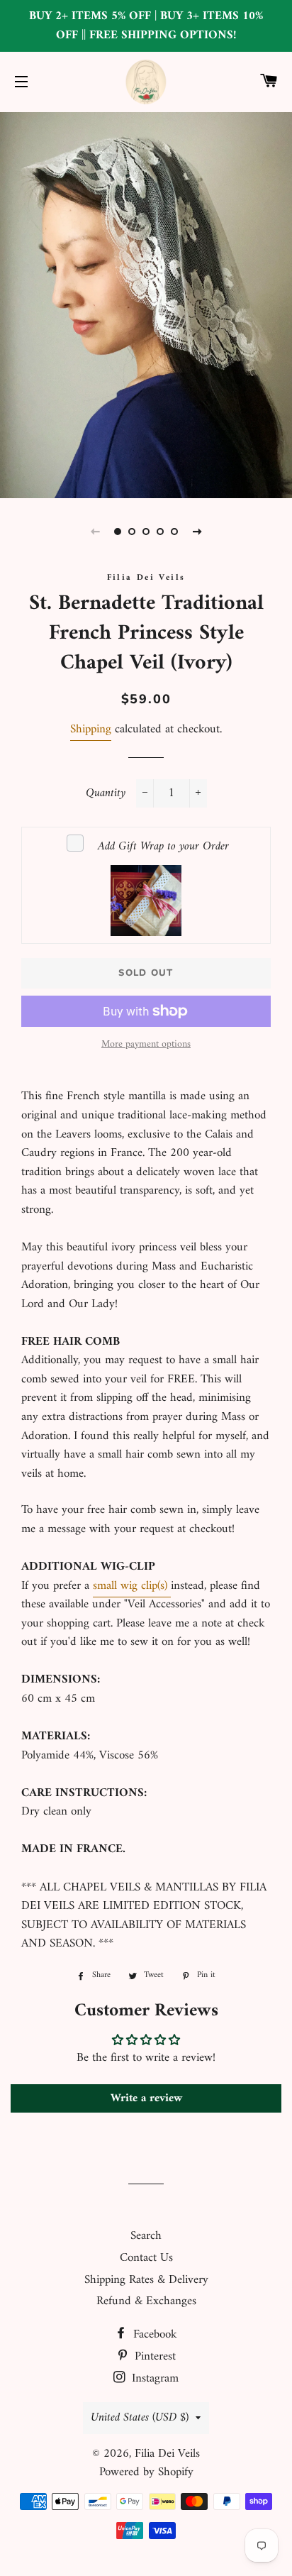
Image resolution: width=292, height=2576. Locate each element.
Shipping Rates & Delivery (146, 2280)
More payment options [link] (146, 1045)
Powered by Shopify (146, 2472)
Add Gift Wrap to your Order (163, 847)
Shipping (91, 730)
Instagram (153, 2379)
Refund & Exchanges (146, 2301)
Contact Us (146, 2258)
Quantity (106, 794)
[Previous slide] (95, 532)
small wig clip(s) (132, 1586)
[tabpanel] (146, 303)
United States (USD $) (140, 2418)
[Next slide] (197, 532)
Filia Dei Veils (167, 2454)
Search (146, 2236)
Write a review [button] (146, 2098)
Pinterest (153, 2357)
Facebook (153, 2335)
